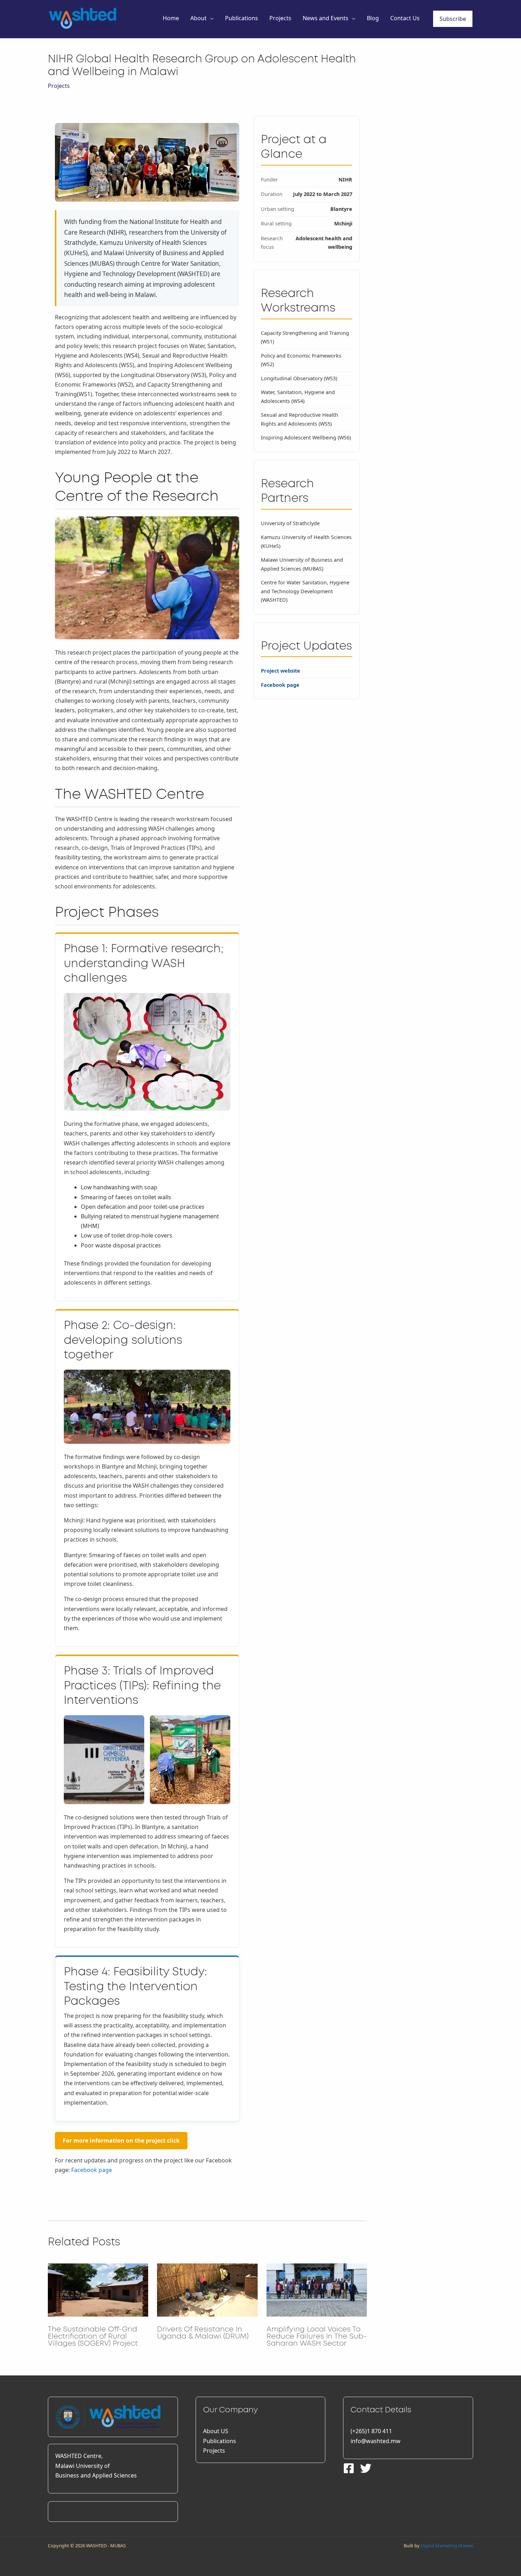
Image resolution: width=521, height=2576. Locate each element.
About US (216, 2431)
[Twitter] (366, 2468)
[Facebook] (349, 2468)
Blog (373, 18)
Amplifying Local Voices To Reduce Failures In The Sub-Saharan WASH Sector (316, 2336)
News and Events (326, 18)
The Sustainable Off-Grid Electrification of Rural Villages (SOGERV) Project (93, 2336)
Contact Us (405, 18)
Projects (280, 18)
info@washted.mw (376, 2441)
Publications (242, 18)
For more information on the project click (121, 2140)
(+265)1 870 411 (371, 2431)
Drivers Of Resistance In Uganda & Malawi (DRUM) (203, 2333)
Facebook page (92, 2170)
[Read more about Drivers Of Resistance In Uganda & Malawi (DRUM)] (207, 2289)
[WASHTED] (83, 18)
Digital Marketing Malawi (447, 2546)
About (198, 18)
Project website (281, 671)
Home (171, 18)
